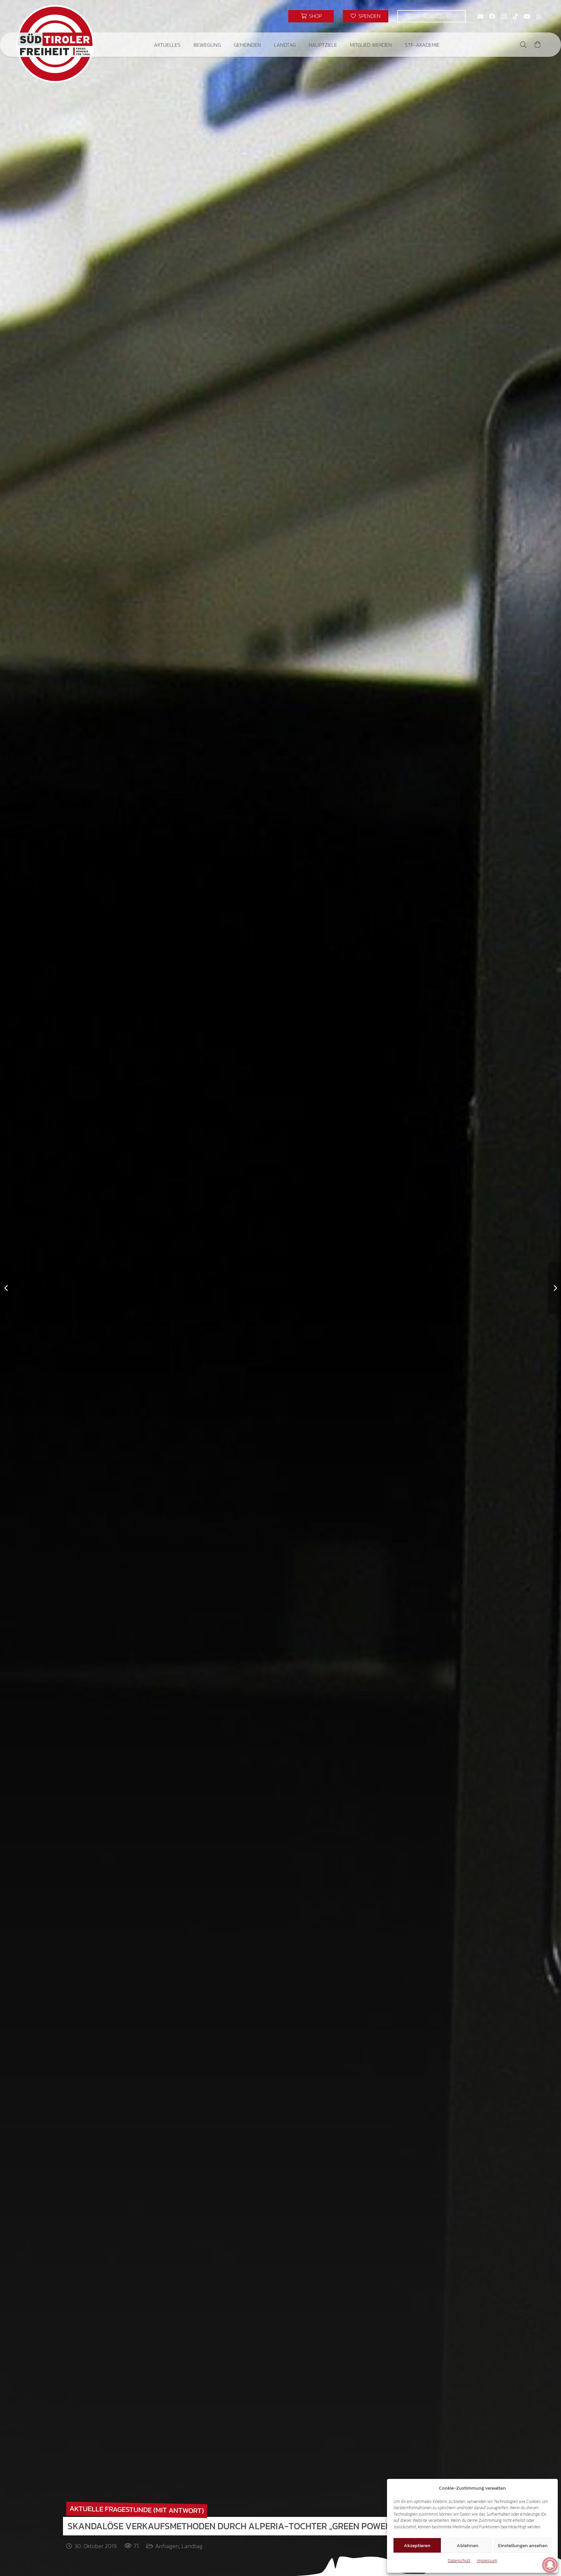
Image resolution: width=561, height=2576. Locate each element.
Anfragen (167, 2546)
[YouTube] (527, 16)
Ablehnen (468, 2545)
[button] (185, 45)
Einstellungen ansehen (523, 2545)
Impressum (487, 2561)
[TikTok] (516, 16)
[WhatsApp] (539, 16)
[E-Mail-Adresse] (480, 16)
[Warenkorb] (538, 45)
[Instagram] (504, 16)
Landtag (192, 2546)
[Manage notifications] (550, 2565)
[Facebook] (492, 16)
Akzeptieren (417, 2545)
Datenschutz (459, 2561)
